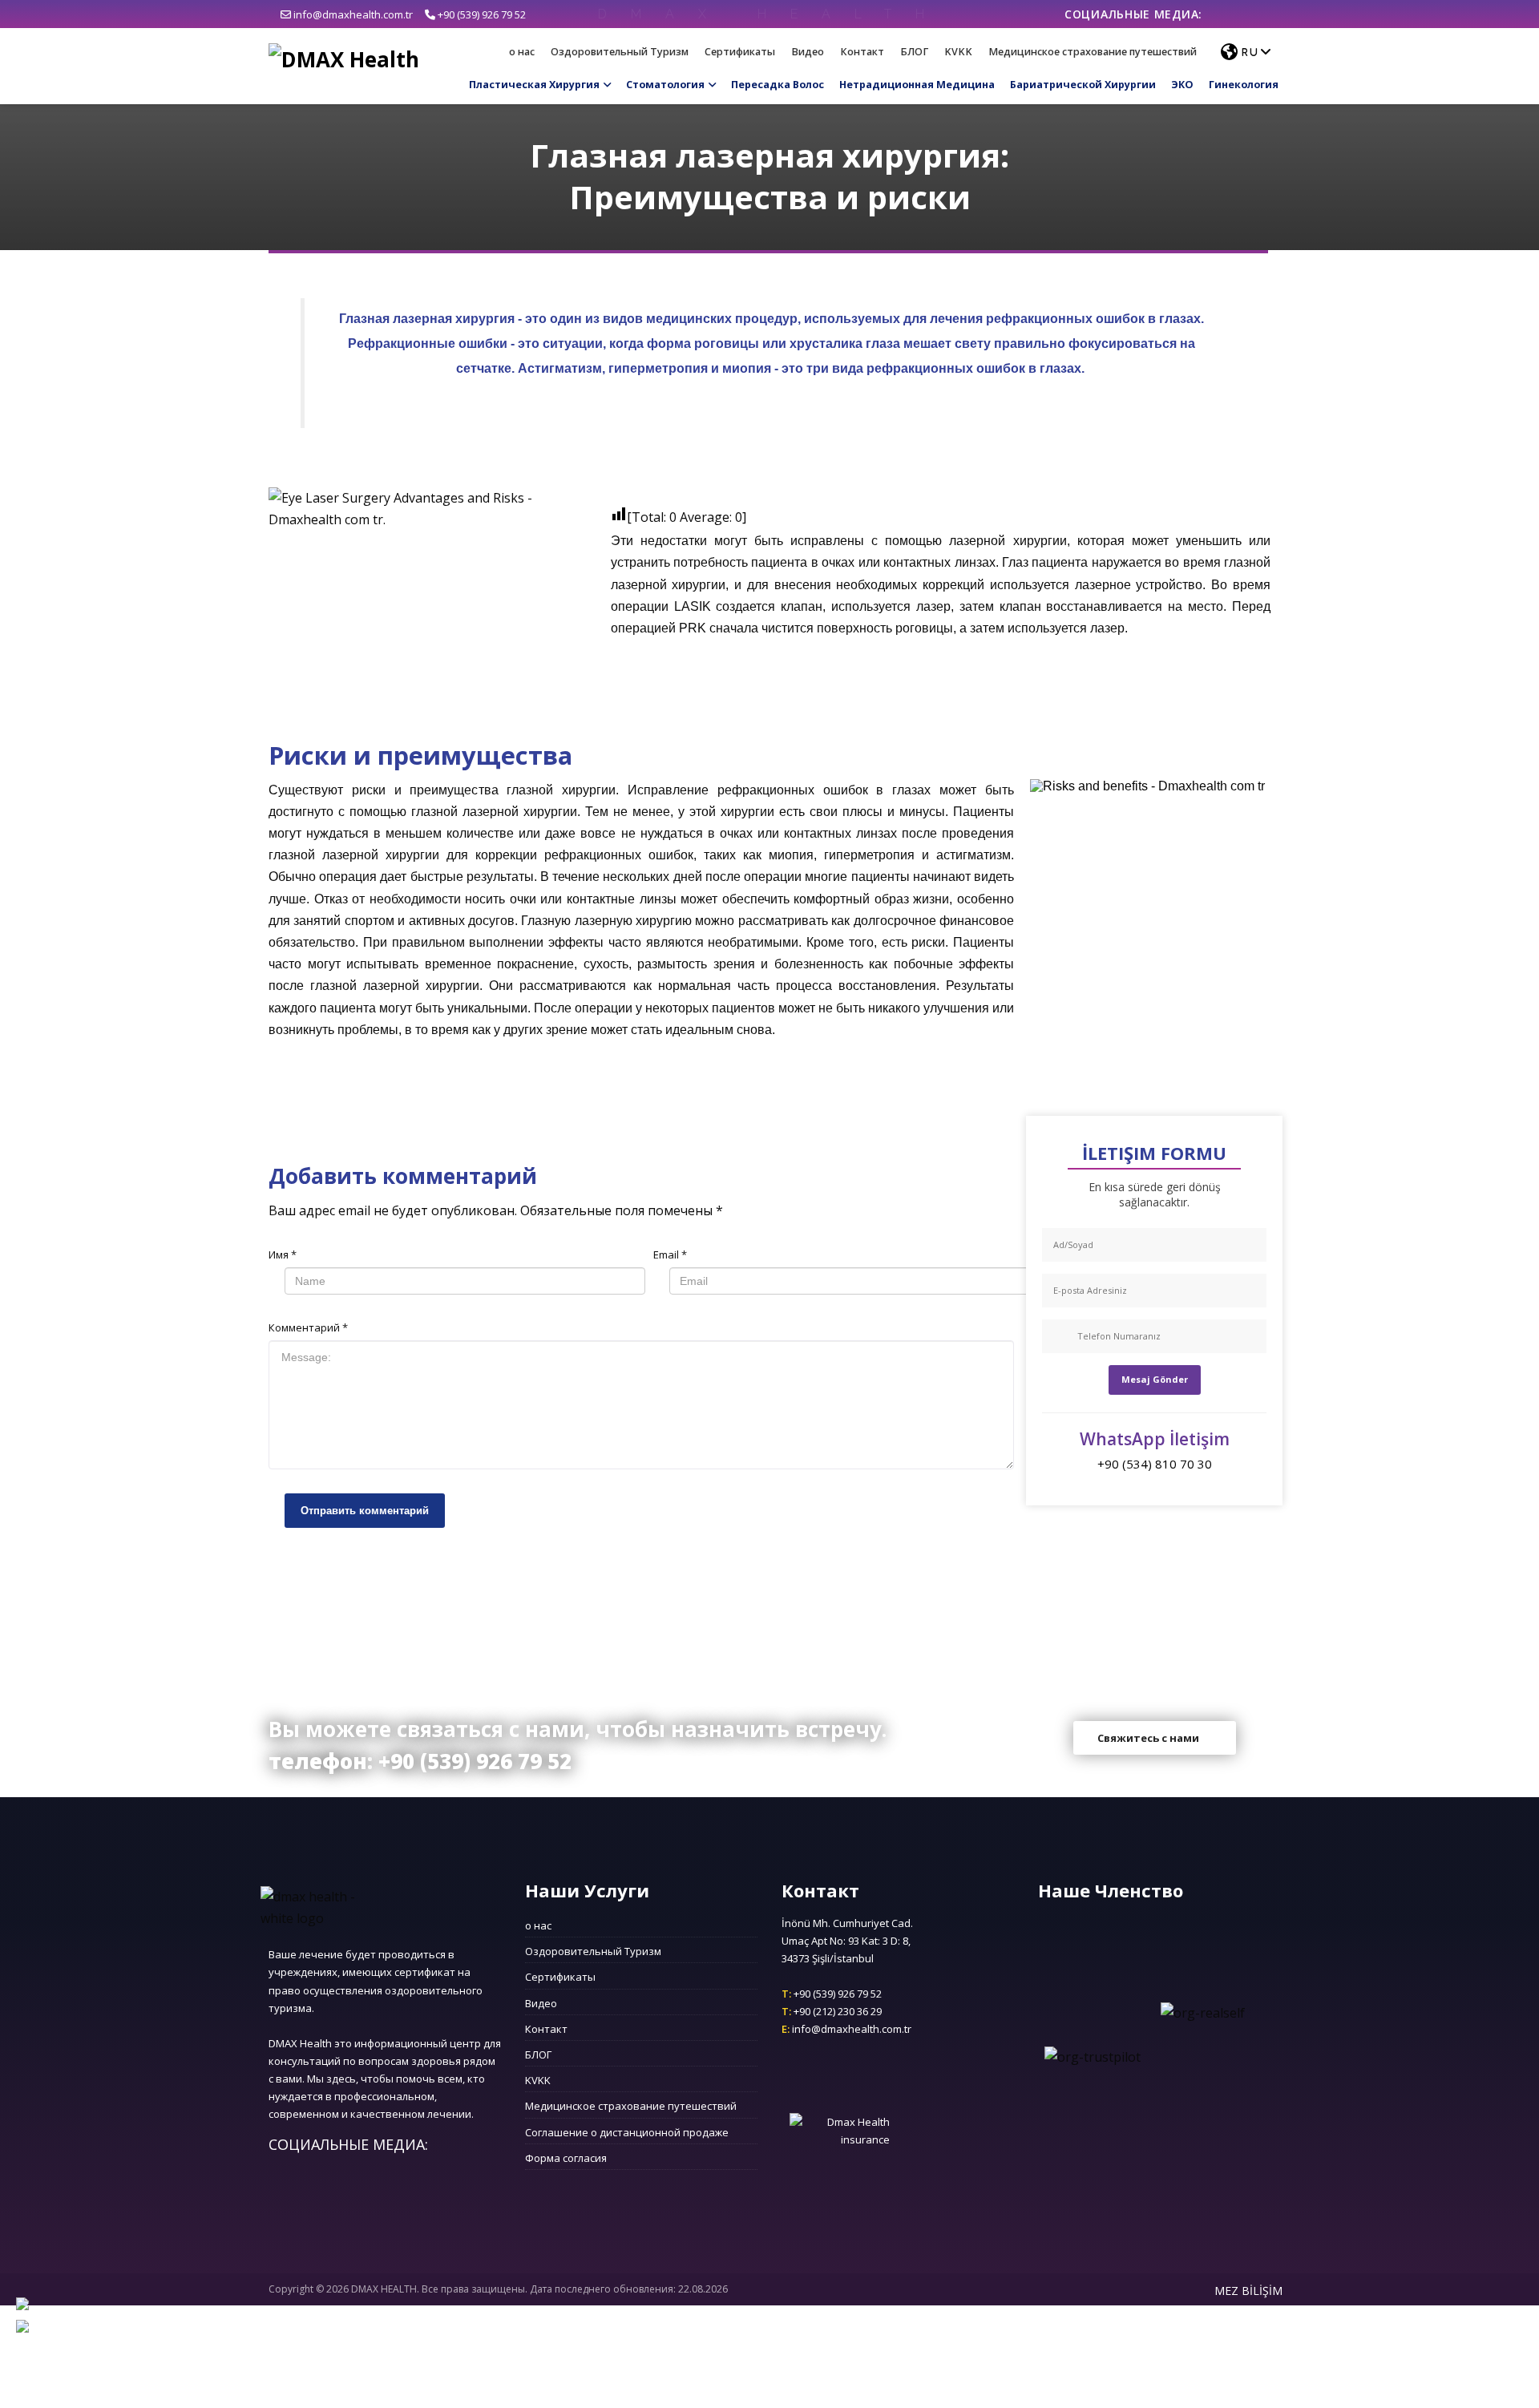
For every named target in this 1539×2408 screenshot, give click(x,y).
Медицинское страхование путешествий (1093, 52)
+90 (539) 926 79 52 (481, 14)
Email (670, 1255)
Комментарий (308, 1327)
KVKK (958, 52)
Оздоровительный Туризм (620, 52)
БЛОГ (914, 52)
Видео (808, 52)
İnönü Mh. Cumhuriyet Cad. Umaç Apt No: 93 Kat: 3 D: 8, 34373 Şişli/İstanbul (847, 1941)
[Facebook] (1214, 14)
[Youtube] (1260, 14)
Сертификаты (740, 52)
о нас (522, 52)
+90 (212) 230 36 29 (832, 2011)
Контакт (862, 52)
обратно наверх (770, 1854)
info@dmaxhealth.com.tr (352, 14)
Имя (283, 1255)
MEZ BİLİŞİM (1248, 2291)
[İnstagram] (1237, 14)
